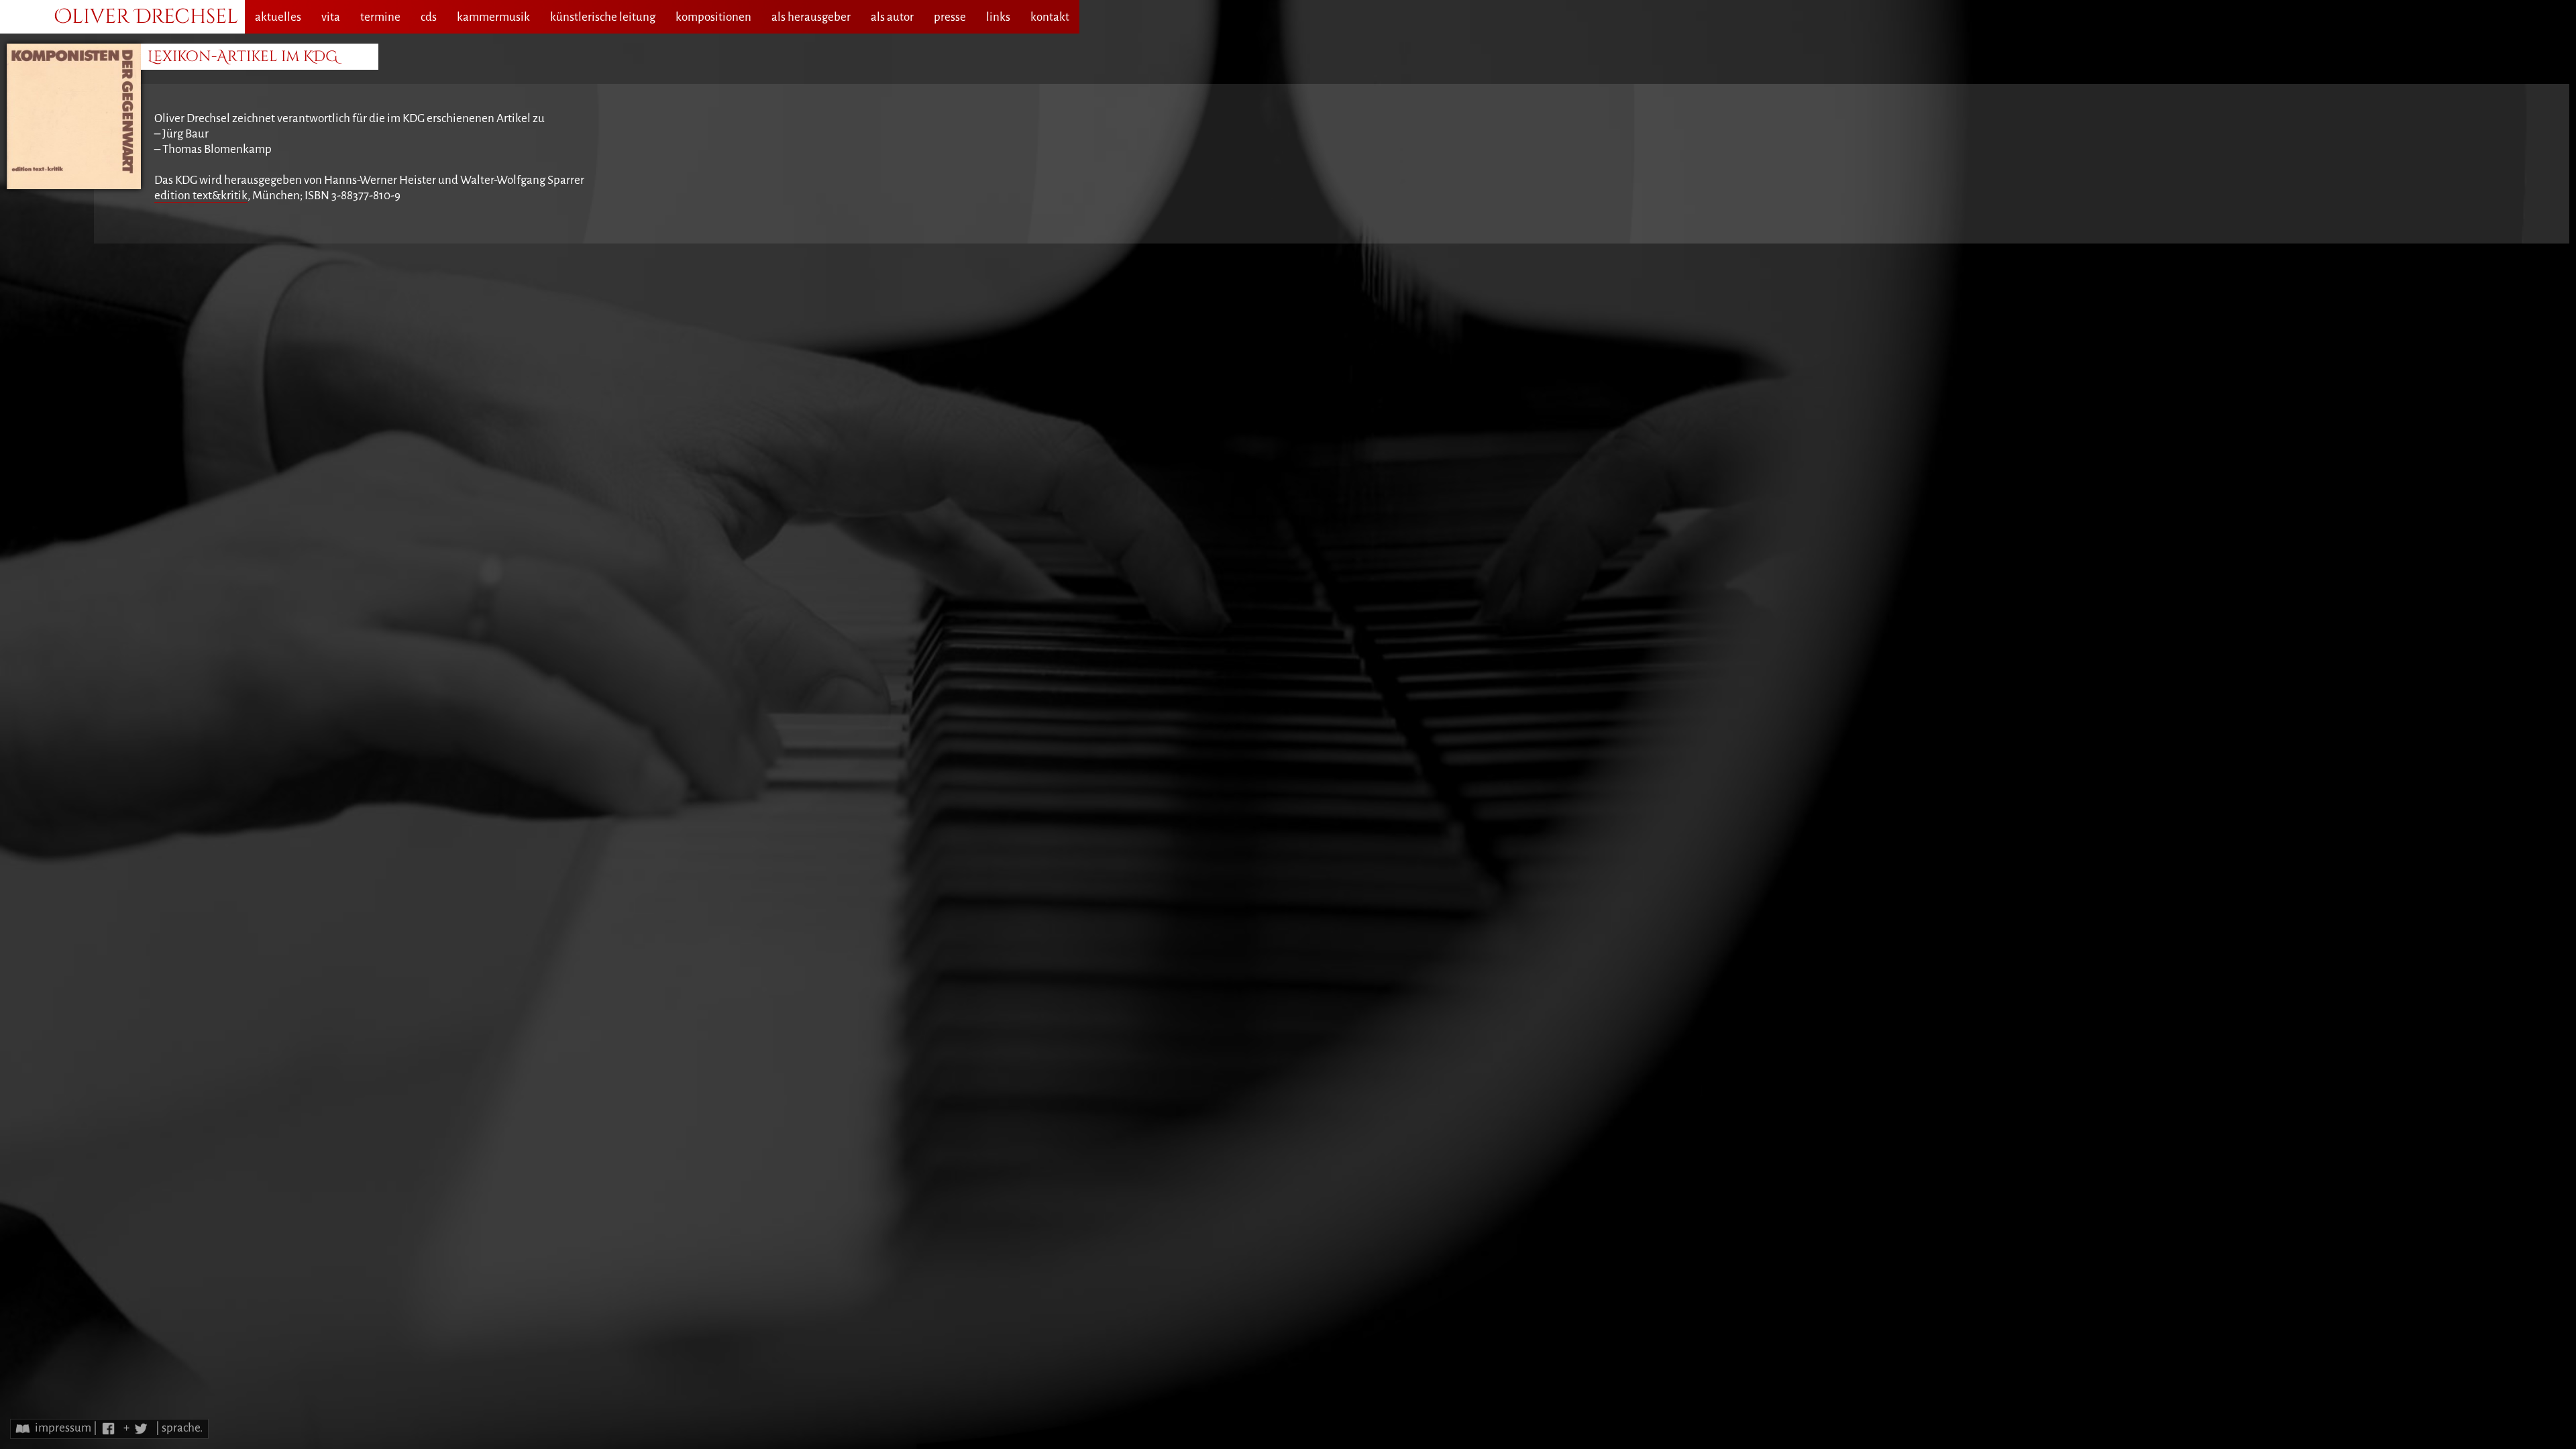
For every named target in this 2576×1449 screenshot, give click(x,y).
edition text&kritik (201, 196)
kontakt (1050, 17)
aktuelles (278, 17)
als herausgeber (811, 17)
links (998, 17)
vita (331, 17)
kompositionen (713, 17)
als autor (892, 17)
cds (429, 17)
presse (950, 17)
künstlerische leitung (603, 17)
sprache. (182, 1428)
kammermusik (493, 17)
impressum (63, 1428)
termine (380, 17)
